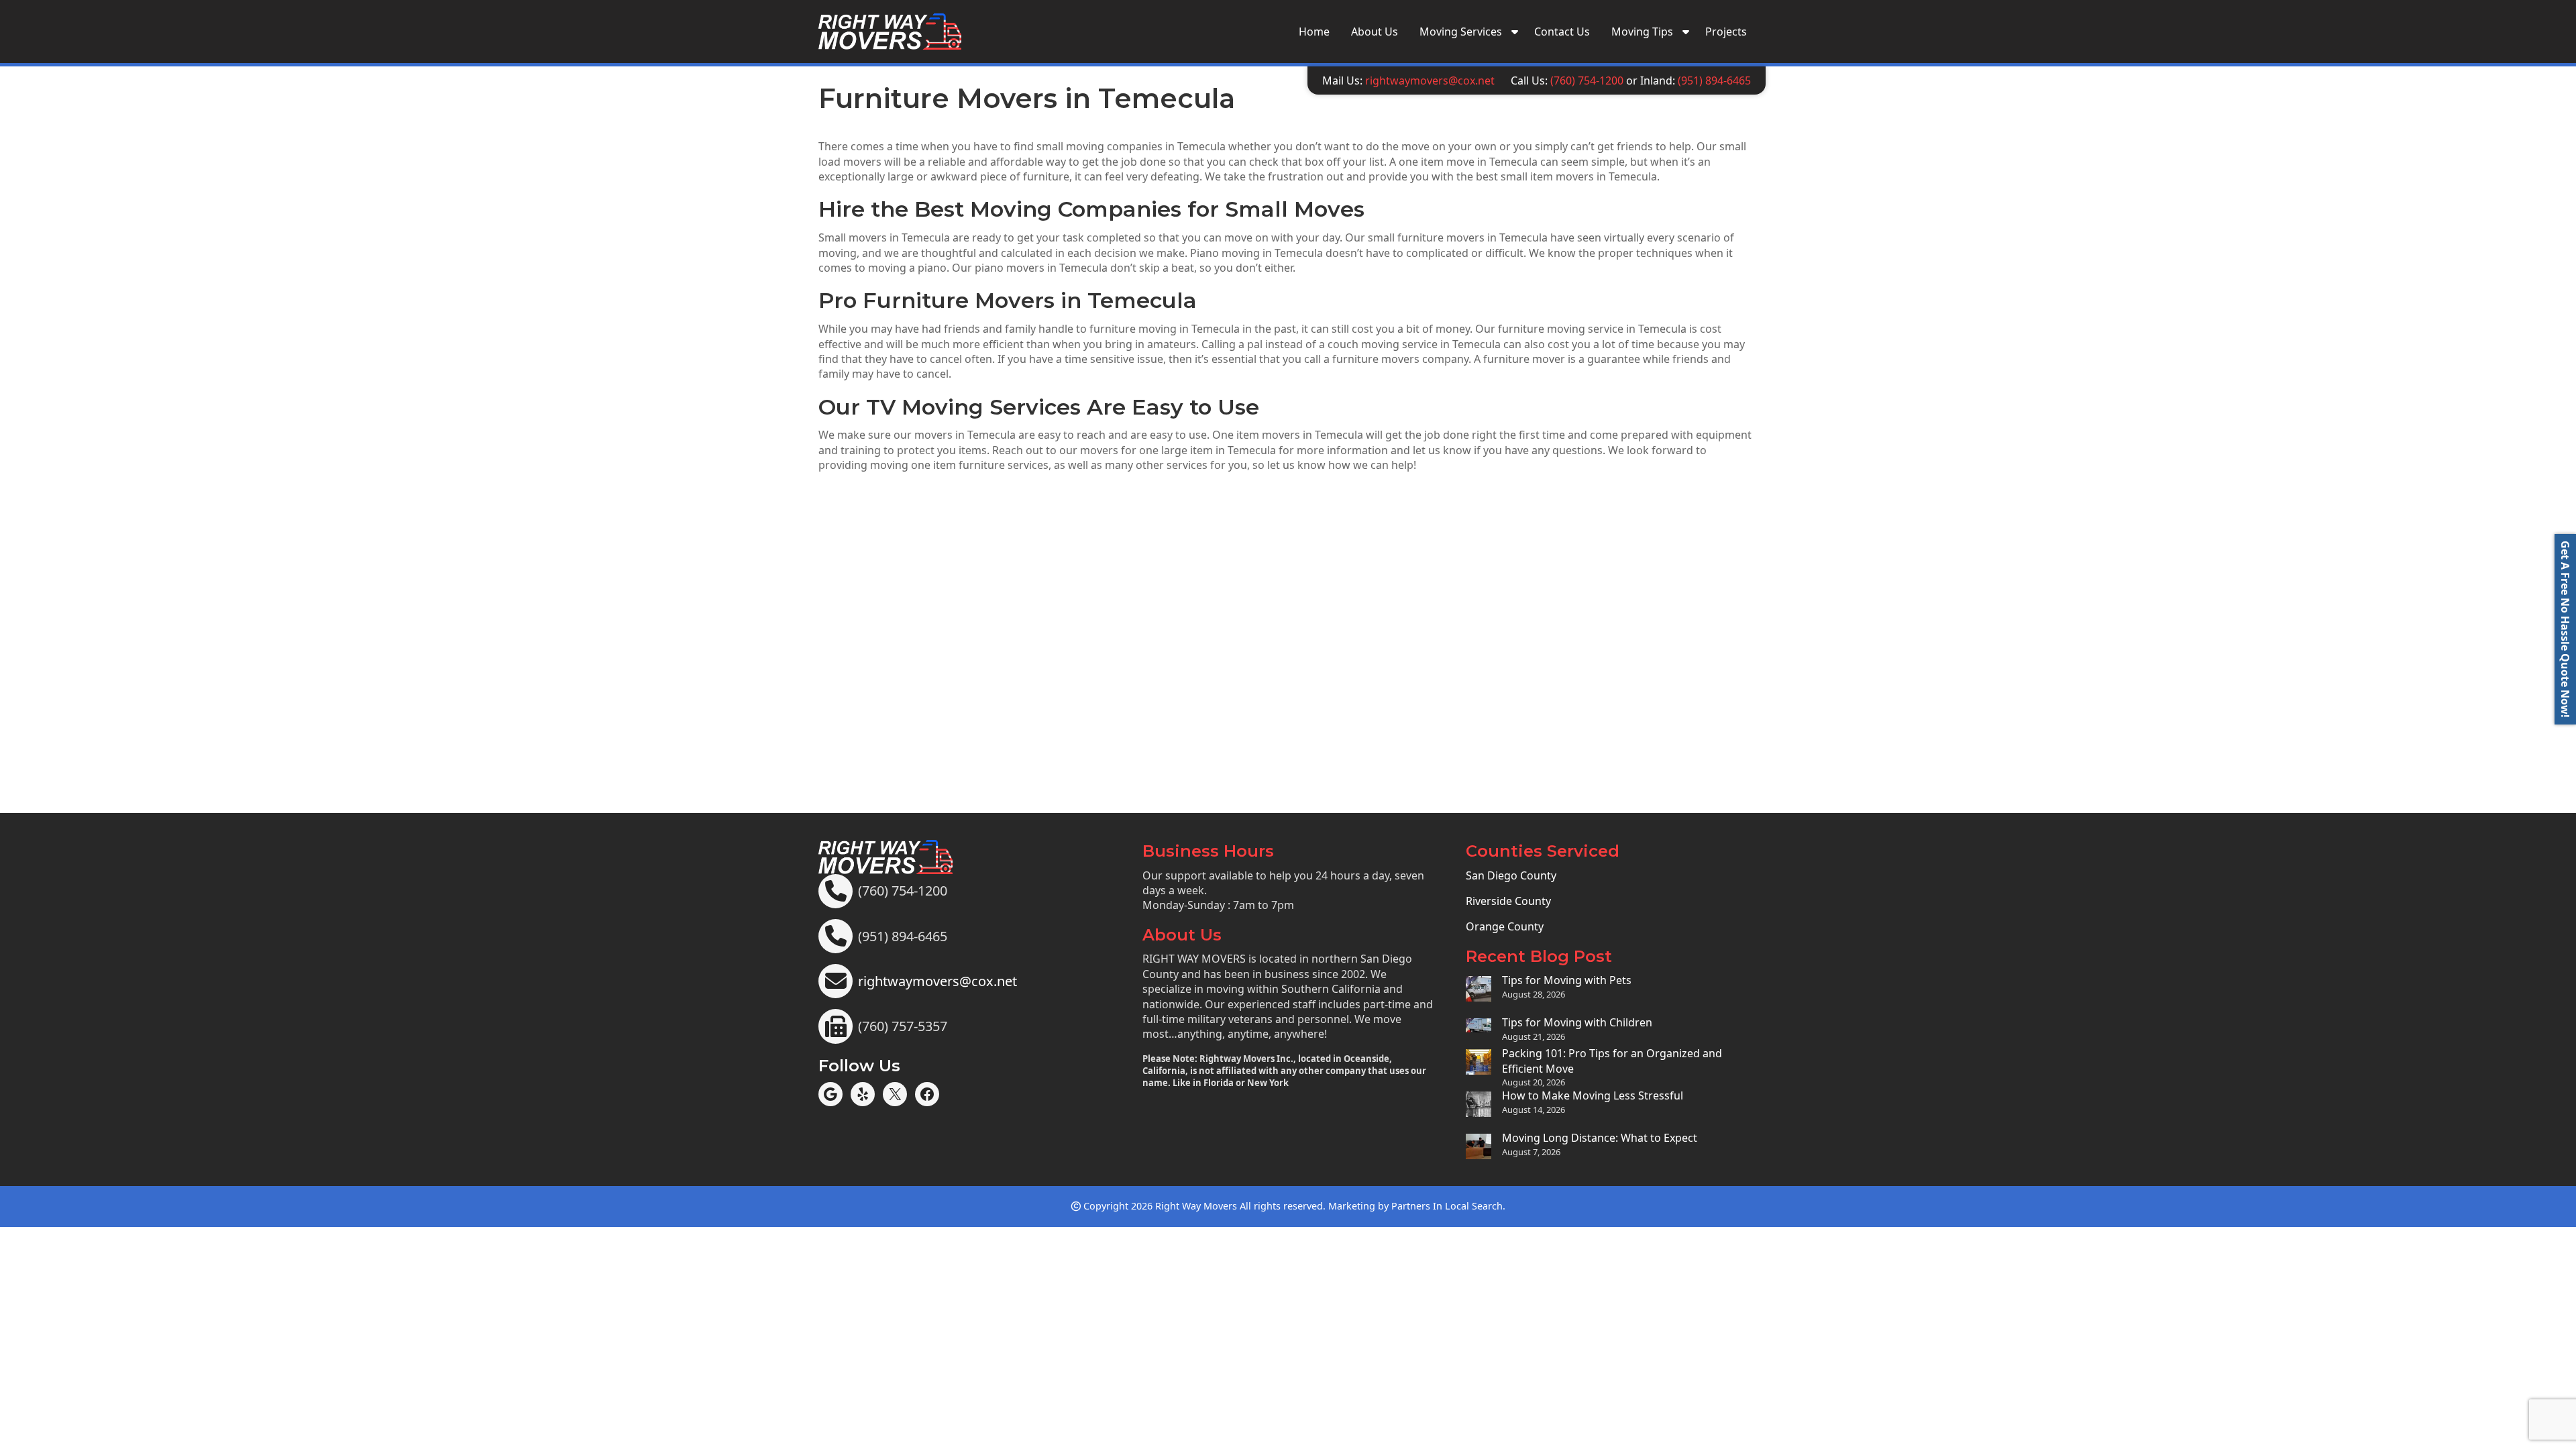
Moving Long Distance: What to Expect (1600, 1138)
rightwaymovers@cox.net (1430, 80)
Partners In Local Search (1447, 1206)
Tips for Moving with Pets (1567, 980)
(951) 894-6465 (1714, 80)
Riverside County (1508, 901)
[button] (2565, 629)
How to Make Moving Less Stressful (1593, 1095)
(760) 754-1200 (1587, 80)
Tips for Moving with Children (1577, 1022)
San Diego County (1511, 875)
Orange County (1505, 926)
